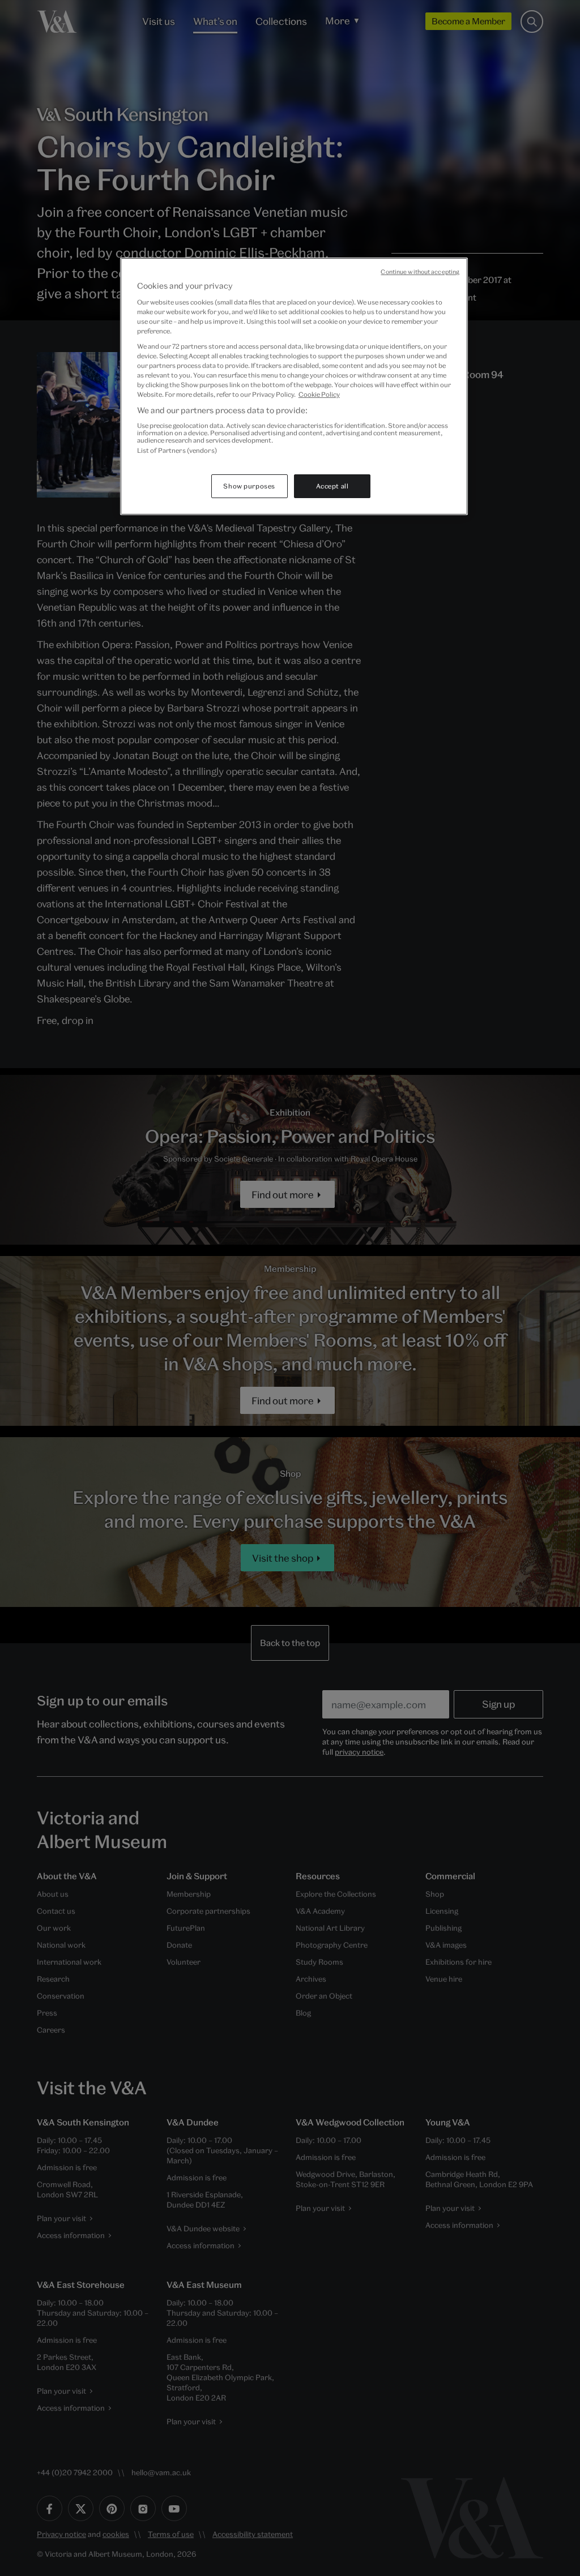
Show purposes (249, 486)
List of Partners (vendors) (177, 450)
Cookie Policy (319, 394)
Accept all (332, 486)
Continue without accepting (420, 272)
